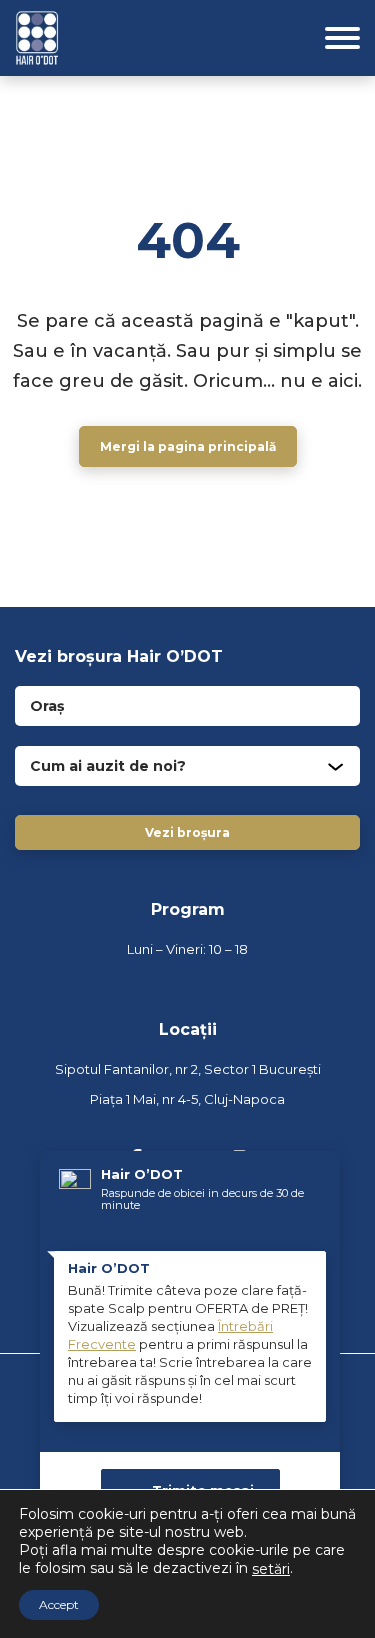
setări (271, 1569)
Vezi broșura (187, 832)
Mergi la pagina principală (188, 446)
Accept (59, 1604)
